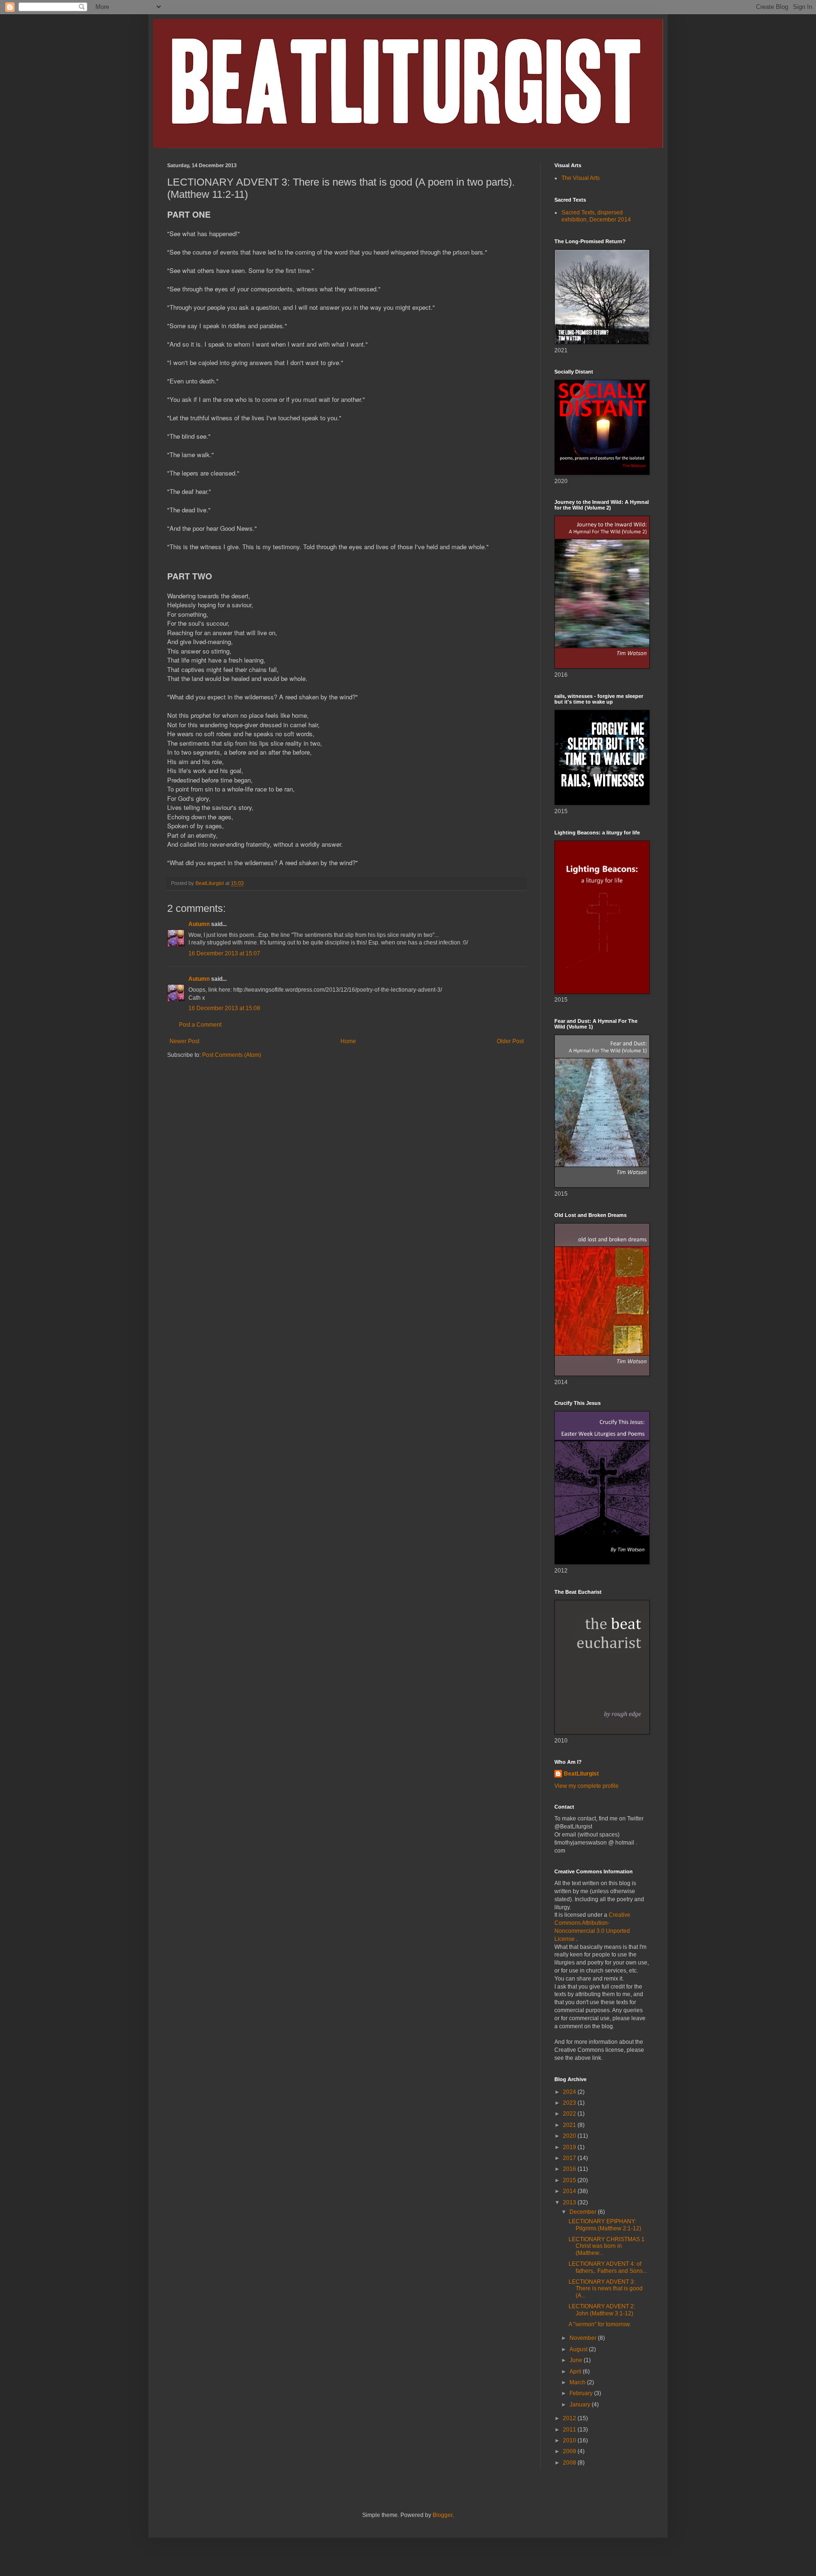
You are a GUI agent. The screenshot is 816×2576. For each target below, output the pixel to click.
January (581, 2405)
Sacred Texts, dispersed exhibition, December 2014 (596, 216)
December (584, 2212)
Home (348, 1041)
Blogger (442, 2515)
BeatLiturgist (581, 1774)
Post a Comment (200, 1025)
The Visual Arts (581, 178)
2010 (570, 2440)
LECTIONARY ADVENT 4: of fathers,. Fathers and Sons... (608, 2267)
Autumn (199, 924)
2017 (570, 2158)
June (577, 2360)
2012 (570, 2418)
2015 (570, 2180)
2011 (570, 2430)
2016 (570, 2169)
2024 (570, 2092)
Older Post (510, 1041)
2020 (570, 2136)
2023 (570, 2103)
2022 (570, 2114)
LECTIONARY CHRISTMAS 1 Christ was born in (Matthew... (607, 2246)
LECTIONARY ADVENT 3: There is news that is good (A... (606, 2289)
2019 (570, 2147)
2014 (570, 2191)
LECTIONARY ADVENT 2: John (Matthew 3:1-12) (602, 2310)
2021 (570, 2125)
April (576, 2372)
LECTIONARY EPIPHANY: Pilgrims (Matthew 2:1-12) (605, 2225)
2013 (570, 2202)
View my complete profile (586, 1786)
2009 (570, 2451)
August (579, 2349)
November (584, 2338)
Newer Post (184, 1041)
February (582, 2393)
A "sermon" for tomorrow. (600, 2324)
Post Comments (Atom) (232, 1055)
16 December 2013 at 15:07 (224, 953)
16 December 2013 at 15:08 (224, 1008)
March (578, 2382)
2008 (570, 2463)
